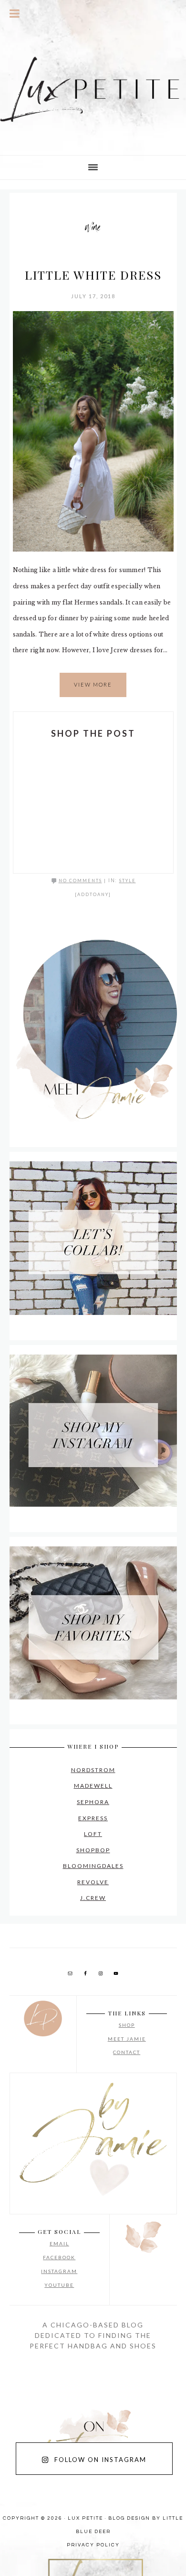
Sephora (93, 1802)
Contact (127, 2052)
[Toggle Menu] (15, 13)
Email (59, 2243)
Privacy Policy (93, 2545)
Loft (93, 1834)
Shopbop (93, 1850)
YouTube (59, 2285)
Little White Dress (93, 275)
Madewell (93, 1786)
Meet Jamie (127, 2039)
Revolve (93, 1882)
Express (93, 1818)
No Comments (80, 881)
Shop (127, 2025)
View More (93, 684)
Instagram (59, 2271)
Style (128, 881)
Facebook (59, 2257)
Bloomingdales (93, 1866)
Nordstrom (93, 1770)
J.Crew (93, 1898)
